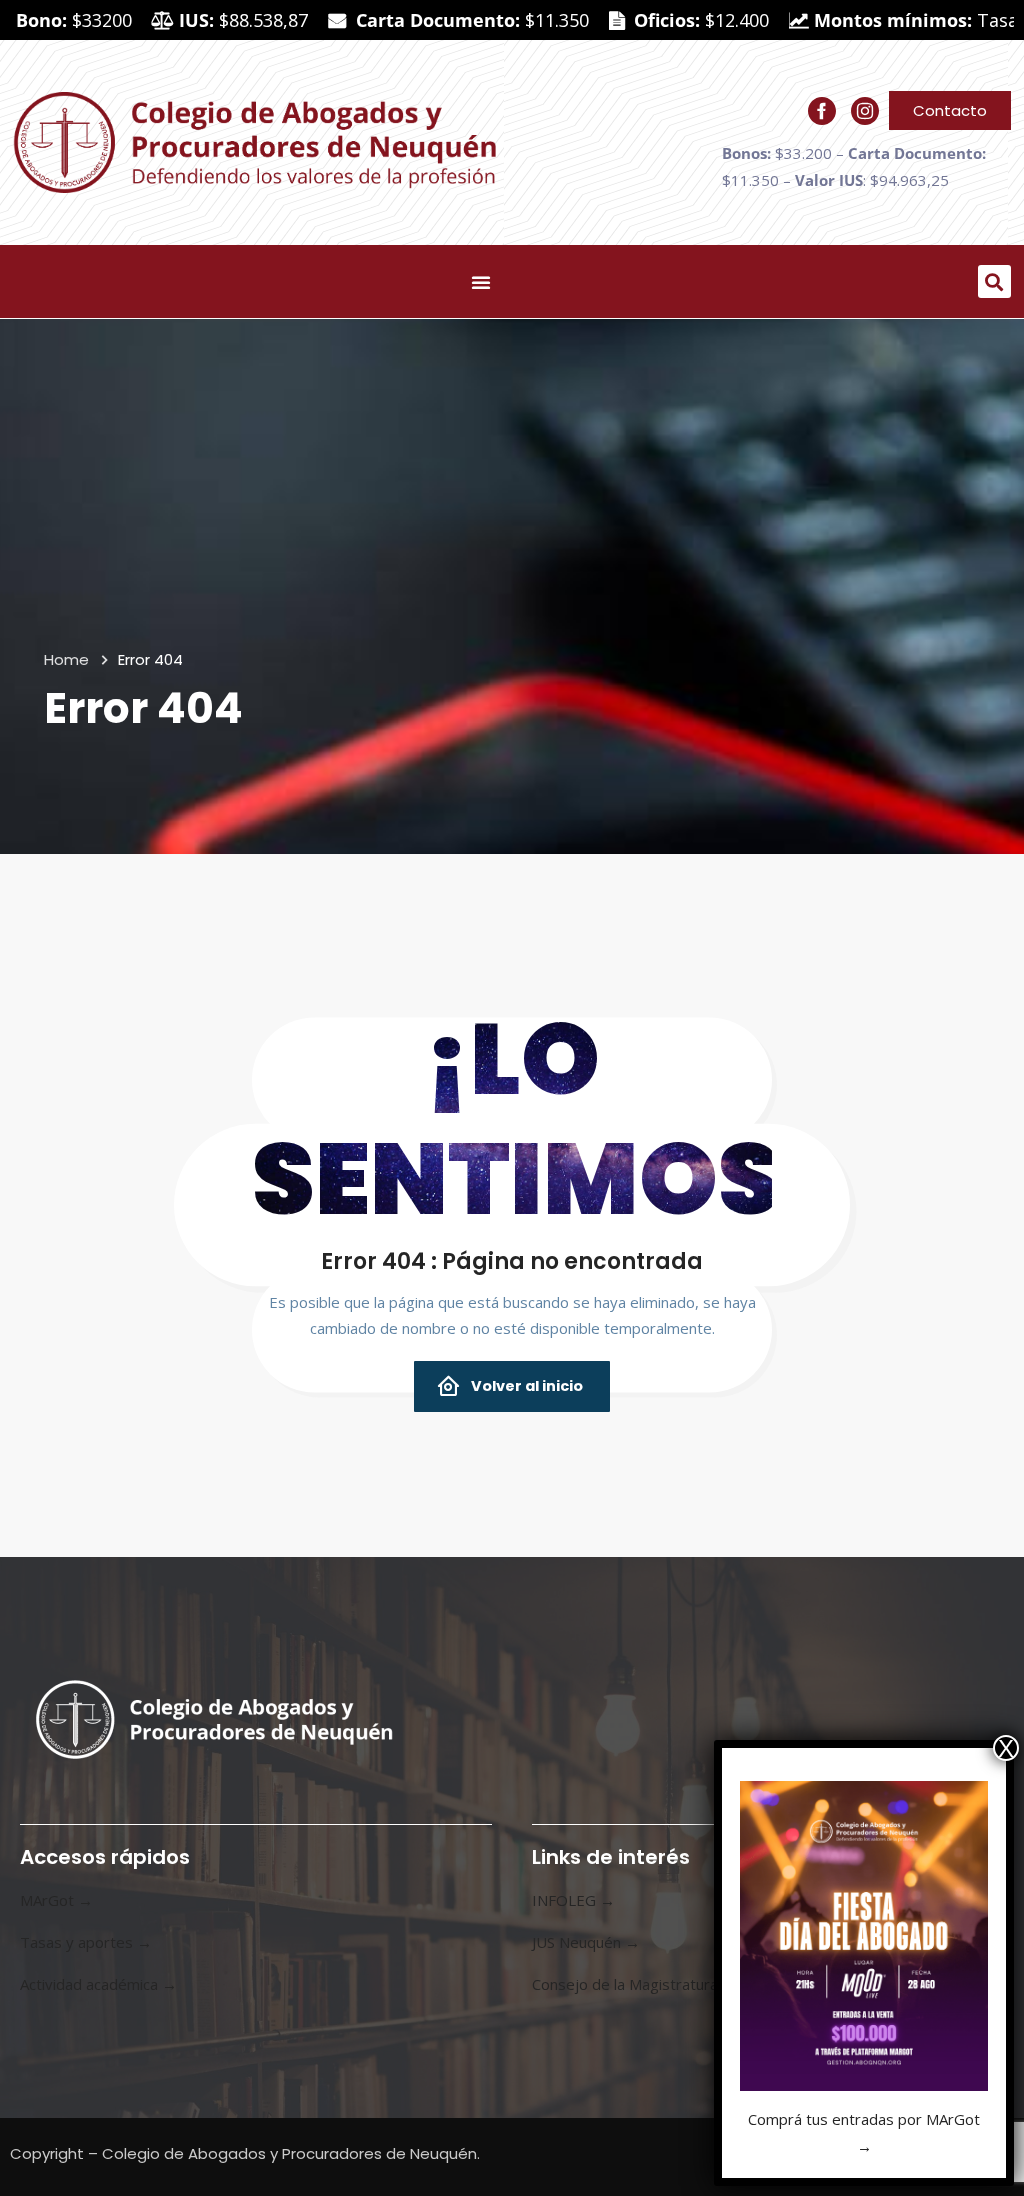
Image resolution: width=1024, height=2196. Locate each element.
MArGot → (56, 1900)
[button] (994, 281)
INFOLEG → (573, 1900)
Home (66, 659)
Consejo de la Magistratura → (634, 1984)
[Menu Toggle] (481, 282)
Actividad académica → (98, 1984)
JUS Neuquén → (586, 1942)
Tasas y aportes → (86, 1942)
